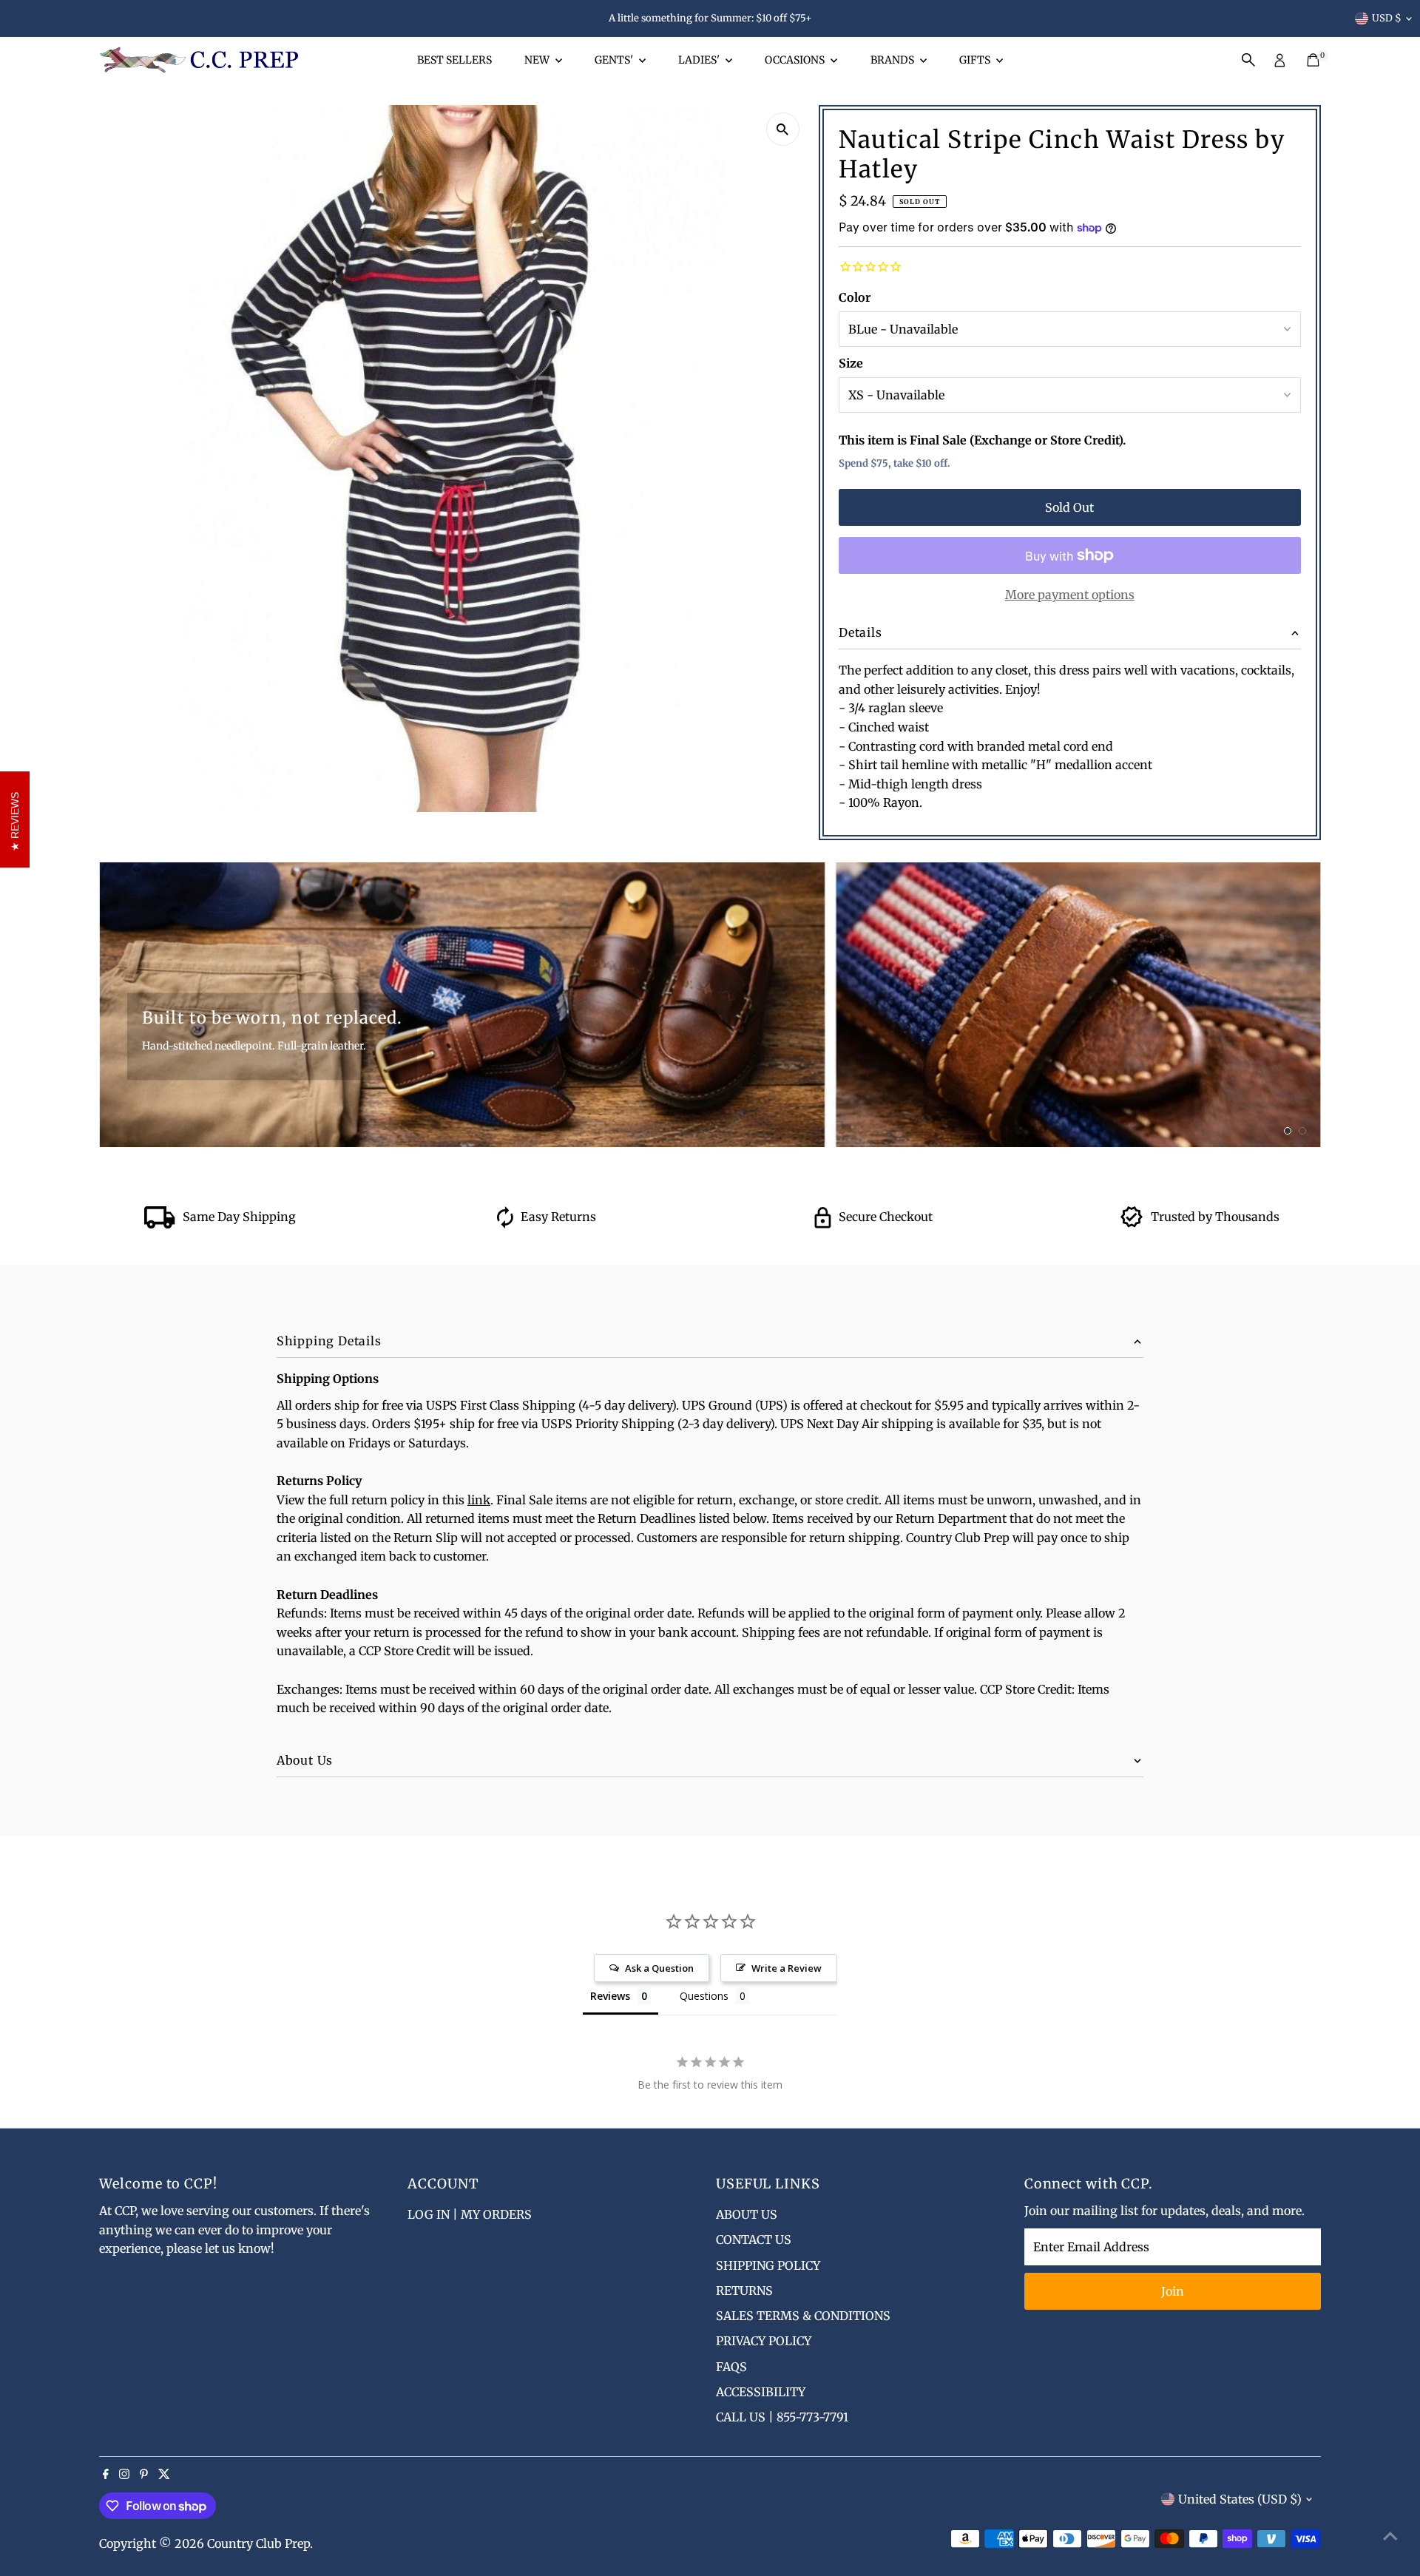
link (479, 1500)
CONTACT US (754, 2239)
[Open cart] (1313, 60)
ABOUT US (747, 2214)
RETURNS (744, 2291)
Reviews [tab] (610, 1996)
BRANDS (893, 60)
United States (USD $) (1240, 2499)
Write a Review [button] (787, 1968)
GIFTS (976, 60)
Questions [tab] (704, 1996)
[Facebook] (106, 2475)
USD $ (1387, 18)
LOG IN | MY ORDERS (470, 2214)
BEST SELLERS (454, 60)
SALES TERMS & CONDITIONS (803, 2316)
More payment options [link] (1070, 595)
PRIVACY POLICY (764, 2341)
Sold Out (1069, 507)
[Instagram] (124, 2475)
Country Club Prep (258, 2543)
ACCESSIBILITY (761, 2392)
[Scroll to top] (1390, 2535)
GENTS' (615, 60)
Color (855, 297)
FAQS (731, 2367)
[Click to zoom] (783, 129)
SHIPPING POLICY (768, 2265)
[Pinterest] (144, 2475)
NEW (538, 60)
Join (1173, 2291)
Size (851, 363)
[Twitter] (164, 2475)
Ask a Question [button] (659, 1968)
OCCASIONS (796, 60)
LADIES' (700, 60)
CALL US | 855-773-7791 (782, 2417)
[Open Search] (1248, 60)
